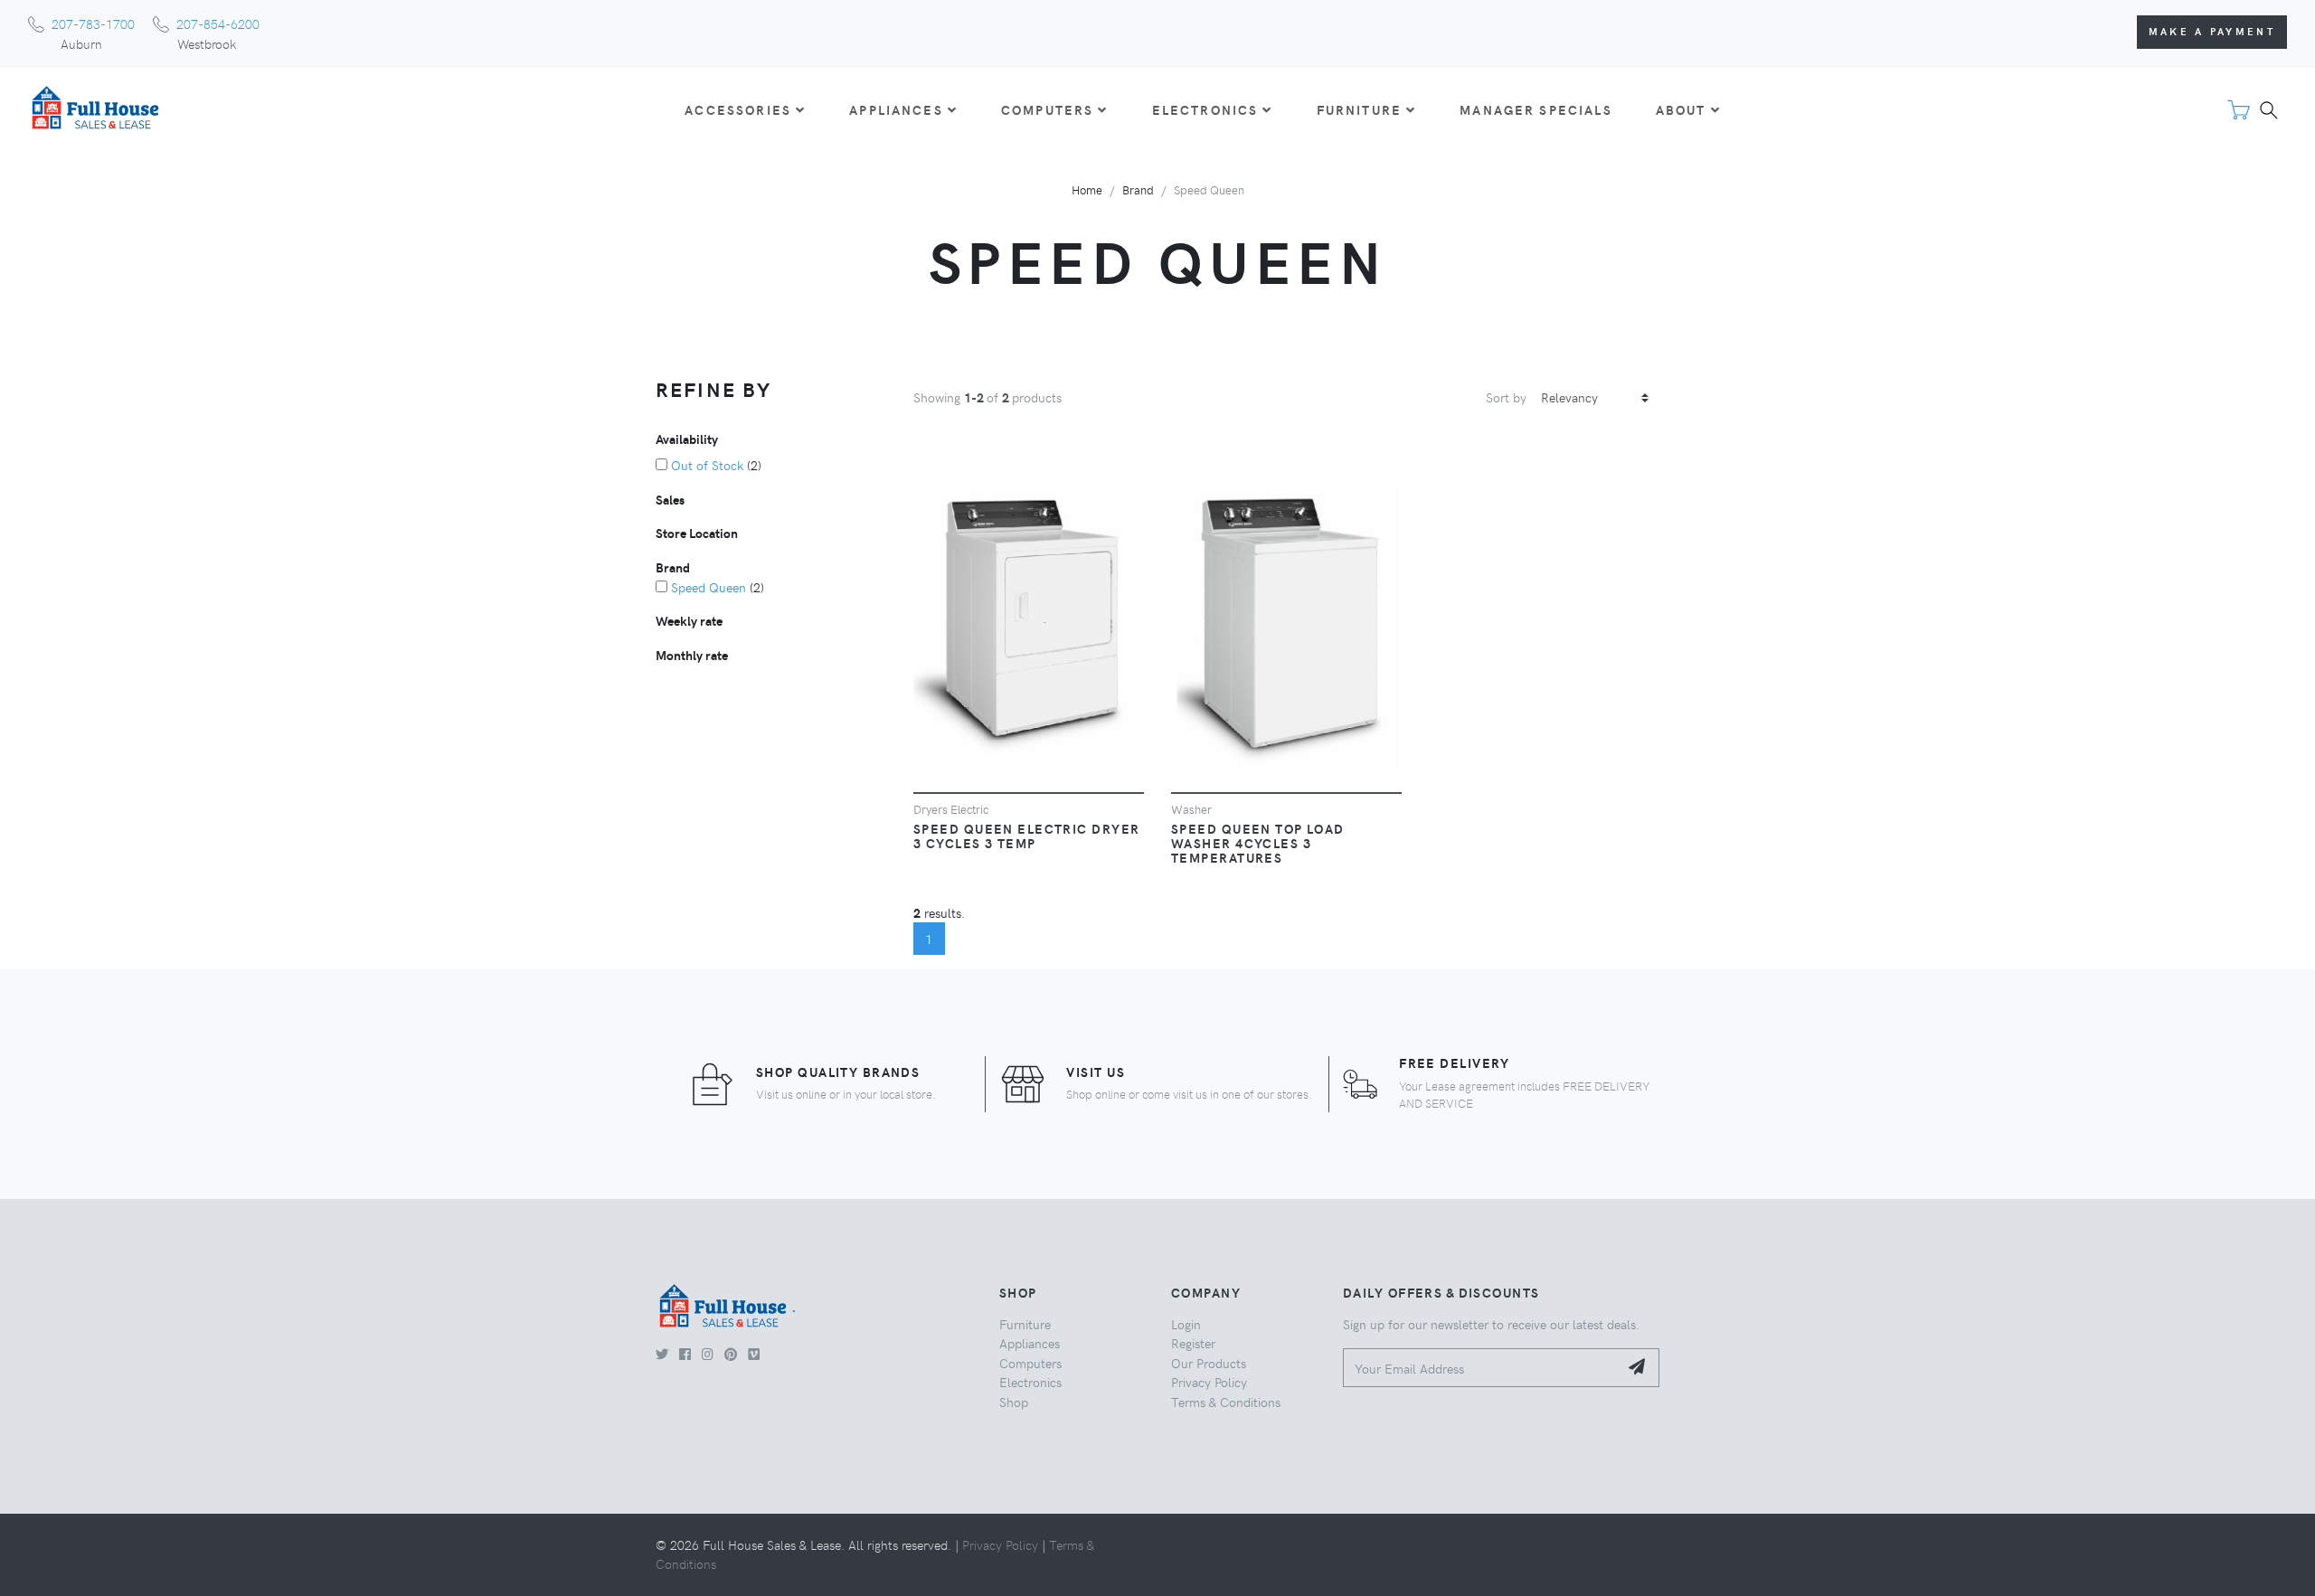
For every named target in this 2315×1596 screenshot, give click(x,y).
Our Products (1209, 1363)
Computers (1030, 1363)
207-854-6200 (218, 24)
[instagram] (708, 1354)
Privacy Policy (1209, 1382)
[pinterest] (731, 1354)
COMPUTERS (1047, 109)
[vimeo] (754, 1354)
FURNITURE (1359, 109)
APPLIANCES (896, 109)
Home (1087, 189)
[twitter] (662, 1354)
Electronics (1030, 1382)
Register (1193, 1343)
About (1681, 109)
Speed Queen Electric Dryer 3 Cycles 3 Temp (1026, 836)
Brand (1138, 189)
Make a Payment (2212, 31)
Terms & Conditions (1226, 1402)
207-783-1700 (93, 24)
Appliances (1030, 1343)
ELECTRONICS (1205, 109)
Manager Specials (1536, 109)
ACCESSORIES (738, 109)
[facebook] (685, 1354)
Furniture (1025, 1324)
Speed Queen (709, 587)
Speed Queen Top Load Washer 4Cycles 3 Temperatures (1258, 843)
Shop (1014, 1402)
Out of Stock (707, 465)
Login (1186, 1324)
